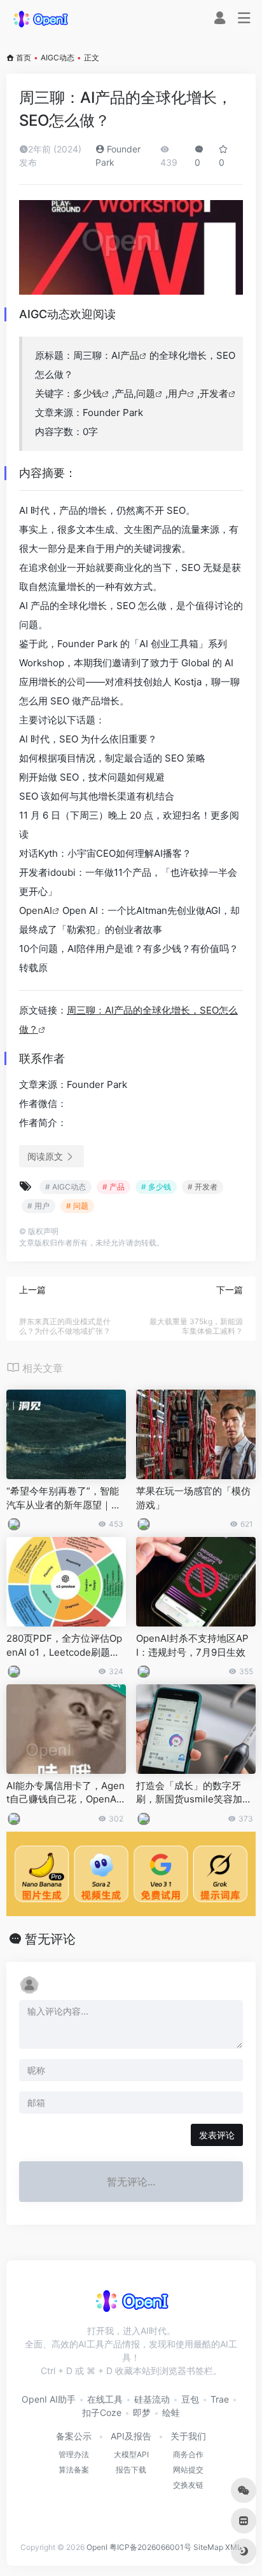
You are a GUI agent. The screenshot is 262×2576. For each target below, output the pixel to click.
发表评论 (217, 2135)
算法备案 (74, 2470)
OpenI (97, 2547)
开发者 (214, 393)
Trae (220, 2399)
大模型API (131, 2454)
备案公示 (74, 2436)
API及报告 (131, 2436)
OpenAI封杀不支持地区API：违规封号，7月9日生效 (192, 1645)
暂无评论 (50, 1939)
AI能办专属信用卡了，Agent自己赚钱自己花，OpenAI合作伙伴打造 (65, 1793)
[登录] (220, 19)
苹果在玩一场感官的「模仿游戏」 (193, 1498)
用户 (177, 393)
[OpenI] (40, 18)
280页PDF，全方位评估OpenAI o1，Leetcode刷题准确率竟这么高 (64, 1646)
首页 (24, 57)
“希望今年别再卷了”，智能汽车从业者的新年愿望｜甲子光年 (64, 1498)
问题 (146, 393)
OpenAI (36, 910)
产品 (130, 355)
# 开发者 (203, 1187)
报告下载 (131, 2470)
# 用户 (38, 1206)
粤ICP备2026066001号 (150, 2547)
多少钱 (87, 393)
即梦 (142, 2412)
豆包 (190, 2399)
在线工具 (105, 2399)
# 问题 (77, 1206)
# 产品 (114, 1187)
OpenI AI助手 (49, 2399)
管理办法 (74, 2454)
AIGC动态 (58, 57)
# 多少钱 (156, 1187)
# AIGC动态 (65, 1187)
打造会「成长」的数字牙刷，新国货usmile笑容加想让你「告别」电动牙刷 (194, 1793)
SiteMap (208, 2547)
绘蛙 (171, 2412)
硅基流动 (152, 2399)
